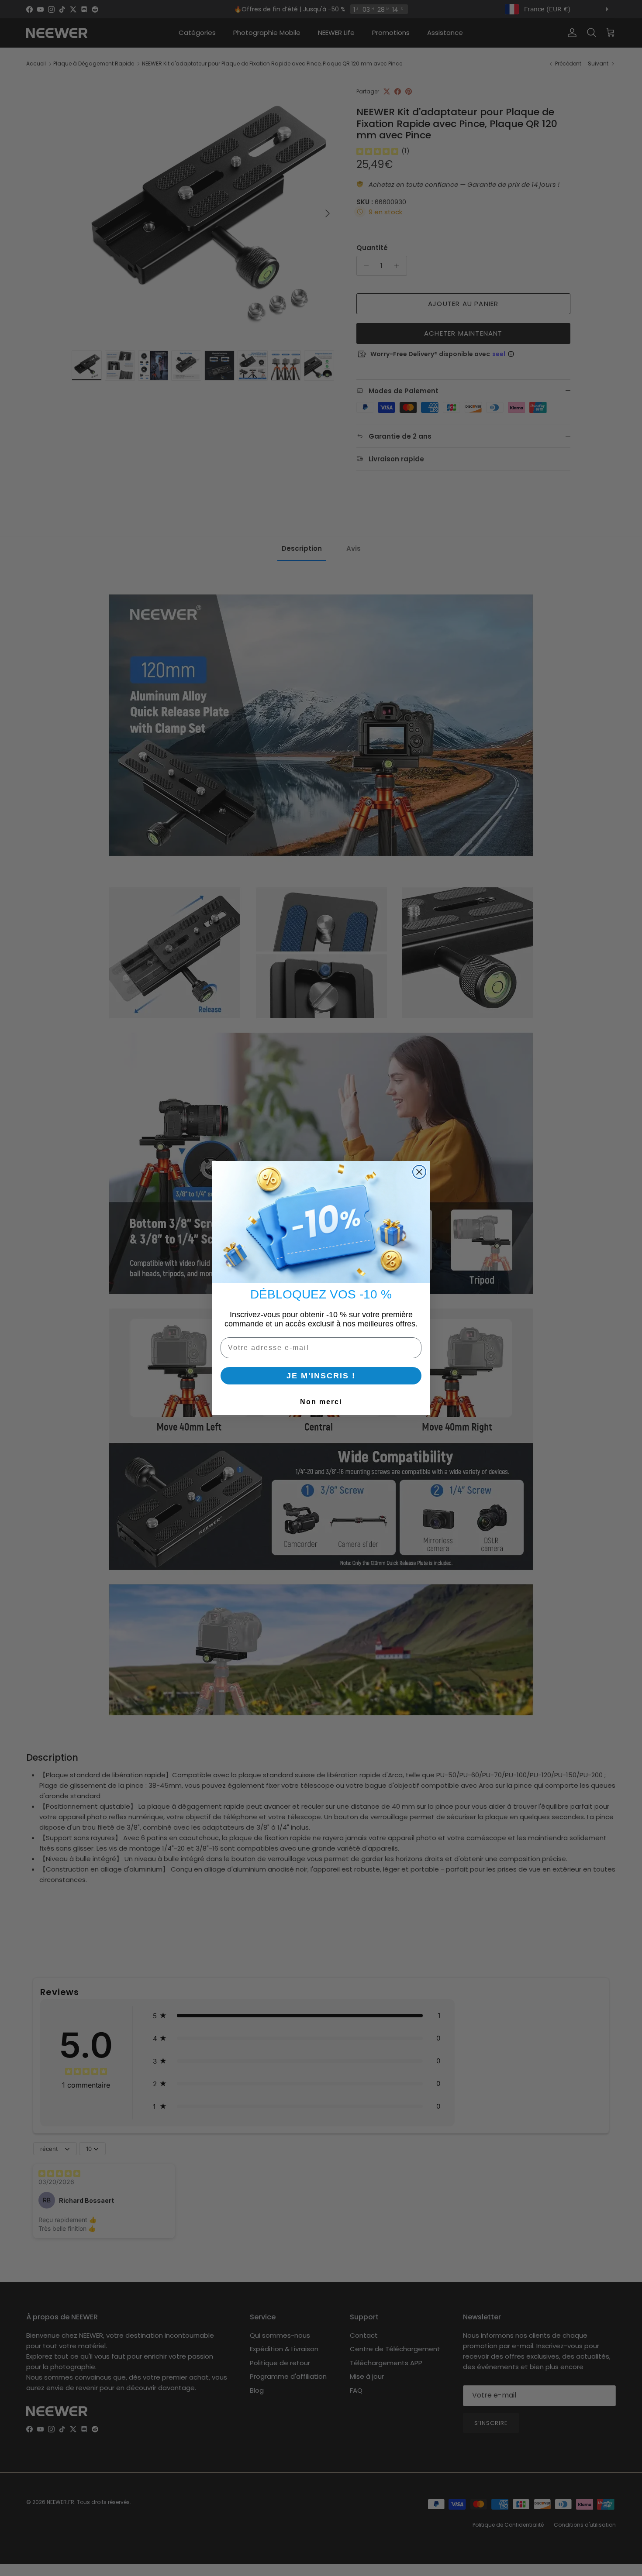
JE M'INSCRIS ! (321, 1376)
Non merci (321, 1402)
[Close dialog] (419, 1172)
